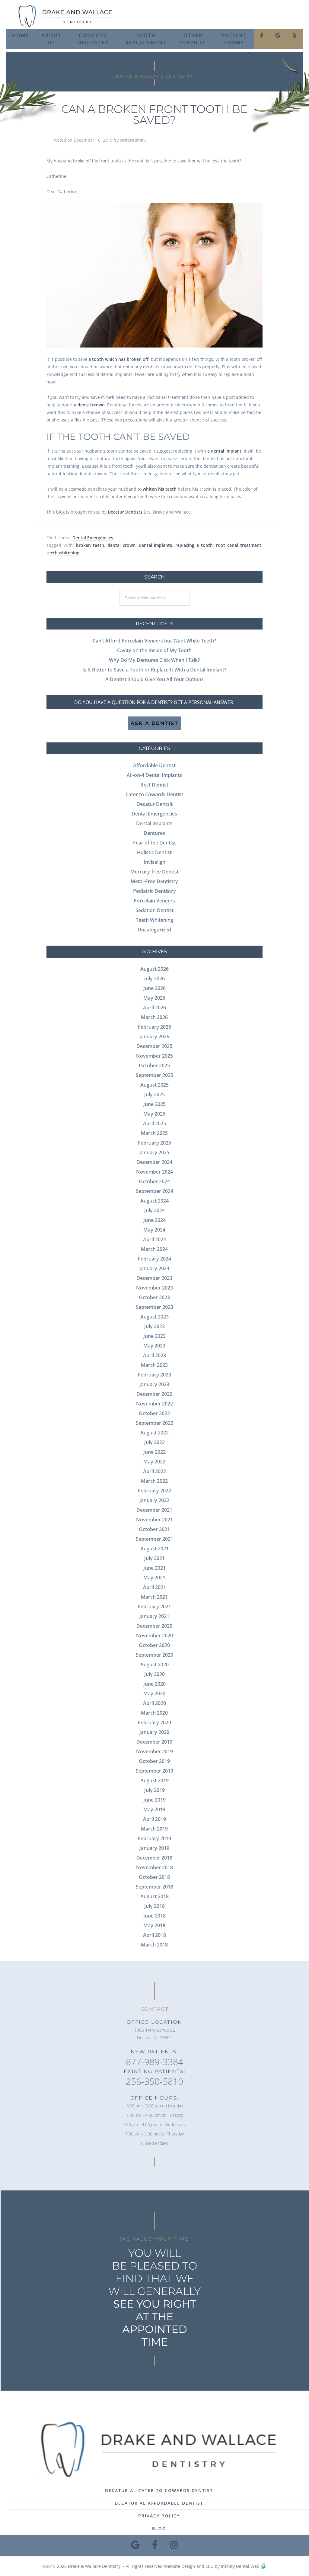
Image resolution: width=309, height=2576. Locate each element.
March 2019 (154, 1829)
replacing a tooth (194, 545)
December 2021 (154, 1510)
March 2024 (154, 1249)
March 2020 (154, 1713)
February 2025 (154, 1143)
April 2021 (154, 1587)
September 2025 (154, 1075)
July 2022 (154, 1442)
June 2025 (154, 1104)
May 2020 (154, 1693)
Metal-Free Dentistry (154, 881)
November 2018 (154, 1867)
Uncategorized (154, 930)
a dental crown (89, 405)
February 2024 (154, 1259)
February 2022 (154, 1491)
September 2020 (154, 1655)
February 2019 (154, 1838)
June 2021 (154, 1568)
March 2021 (154, 1597)
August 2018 (154, 1896)
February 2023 (154, 1375)
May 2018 (154, 1925)
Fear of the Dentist (154, 843)
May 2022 (154, 1462)
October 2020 (154, 1645)
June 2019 (154, 1800)
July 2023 (154, 1326)
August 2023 (154, 1317)
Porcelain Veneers (154, 901)
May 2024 (154, 1230)
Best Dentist (154, 785)
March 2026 (154, 1017)
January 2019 (154, 1848)
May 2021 (154, 1578)
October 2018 (154, 1877)
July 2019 (154, 1790)
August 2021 (154, 1549)
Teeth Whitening (154, 920)
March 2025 (154, 1133)
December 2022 (154, 1394)
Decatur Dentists (125, 512)
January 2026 (154, 1036)
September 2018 (154, 1887)
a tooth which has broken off (118, 359)
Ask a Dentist (155, 723)
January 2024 (154, 1268)
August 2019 (154, 1780)
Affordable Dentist (154, 765)
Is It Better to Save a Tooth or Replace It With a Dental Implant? (154, 670)
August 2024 (154, 1201)
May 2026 (154, 998)
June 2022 (154, 1452)
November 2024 (154, 1172)
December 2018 (154, 1858)
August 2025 (154, 1085)
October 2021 (154, 1529)
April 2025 (154, 1123)
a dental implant (224, 451)
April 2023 (154, 1355)
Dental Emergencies (93, 538)
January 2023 (154, 1384)
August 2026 (154, 969)
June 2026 (154, 988)
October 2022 (154, 1413)
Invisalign (154, 862)
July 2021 (154, 1558)
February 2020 (154, 1722)
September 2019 (154, 1771)
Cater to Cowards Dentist (154, 794)
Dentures (154, 833)
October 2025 (154, 1065)
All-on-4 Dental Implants (154, 775)
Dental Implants (154, 823)
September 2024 (154, 1191)
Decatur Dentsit (154, 804)
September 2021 (154, 1539)
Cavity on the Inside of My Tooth (154, 650)
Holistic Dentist (154, 852)
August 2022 (154, 1433)
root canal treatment (239, 545)
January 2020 (154, 1732)
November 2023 (154, 1288)
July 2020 (154, 1674)
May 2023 (154, 1346)
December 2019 (154, 1742)
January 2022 (154, 1500)
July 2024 (154, 1210)
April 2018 (154, 1935)
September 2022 (154, 1423)
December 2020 (154, 1626)
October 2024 (154, 1181)
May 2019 (154, 1809)
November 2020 (154, 1636)
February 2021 (154, 1607)
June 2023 (154, 1336)
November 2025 (154, 1056)
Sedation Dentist (154, 910)
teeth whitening (63, 553)
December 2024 (154, 1162)
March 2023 (154, 1365)
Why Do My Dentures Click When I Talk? (154, 660)
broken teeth (90, 545)
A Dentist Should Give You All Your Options (154, 679)
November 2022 (154, 1404)
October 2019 (154, 1761)
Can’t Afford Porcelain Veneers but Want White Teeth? (154, 641)
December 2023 (154, 1278)
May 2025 (154, 1114)
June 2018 (154, 1916)
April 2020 (154, 1703)
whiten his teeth (160, 489)
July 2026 (154, 979)
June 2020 (154, 1684)
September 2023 (154, 1307)
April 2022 (154, 1471)
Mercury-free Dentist (154, 872)
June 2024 (154, 1220)
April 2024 (154, 1239)
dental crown (121, 545)
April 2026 (154, 1008)
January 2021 (154, 1616)
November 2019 (154, 1751)
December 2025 (154, 1046)
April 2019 (154, 1819)
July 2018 (154, 1906)
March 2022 (154, 1481)
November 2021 (154, 1520)
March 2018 (154, 1945)
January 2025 (154, 1152)
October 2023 (154, 1297)
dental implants (156, 545)
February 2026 (154, 1027)
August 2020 (154, 1664)
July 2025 (154, 1094)
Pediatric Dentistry (154, 891)
